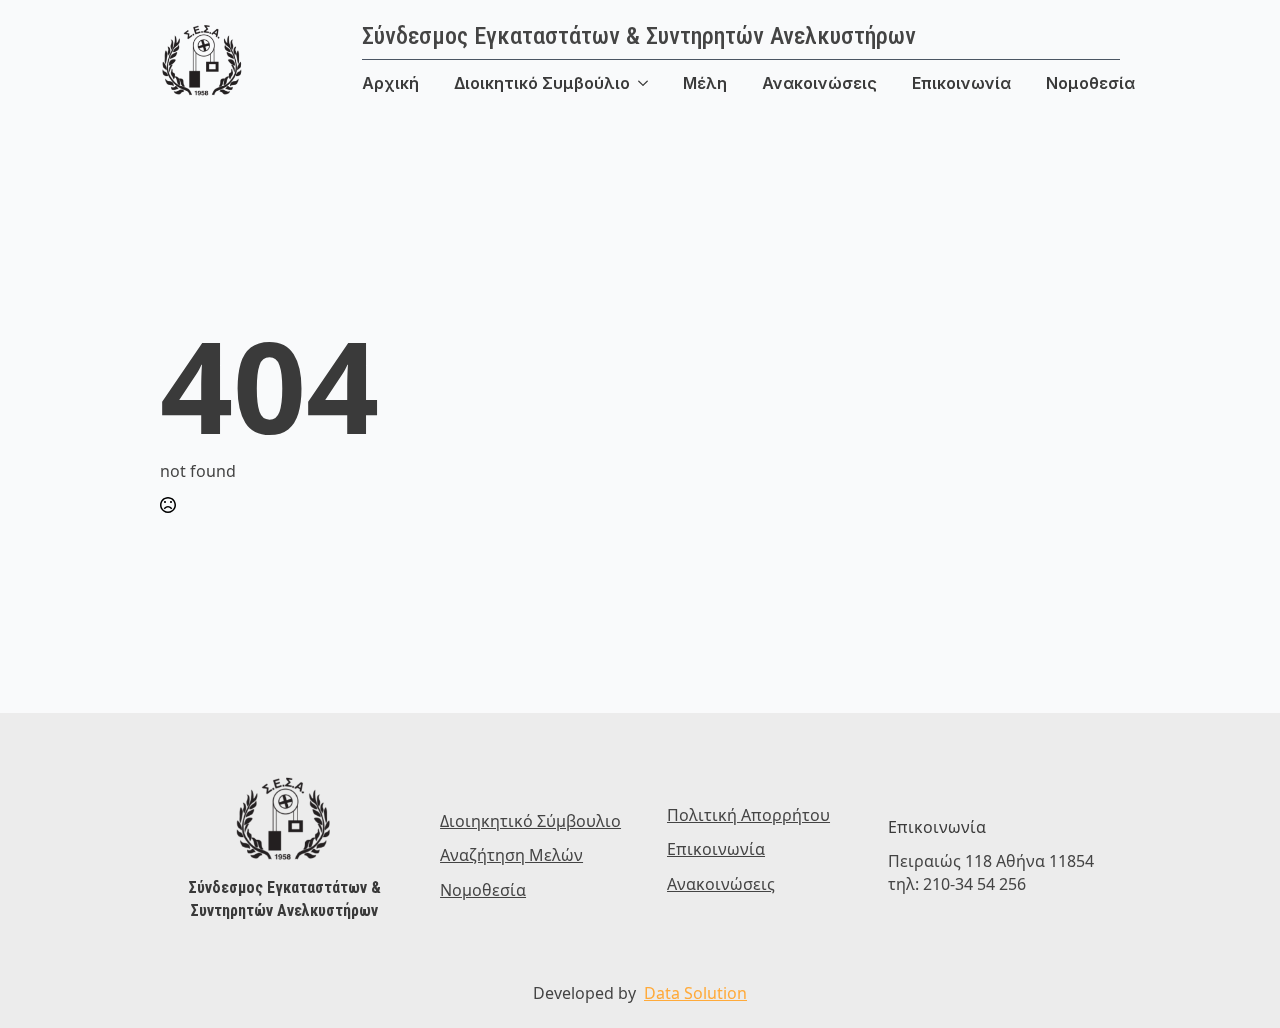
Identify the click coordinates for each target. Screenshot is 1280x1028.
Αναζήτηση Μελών (511, 855)
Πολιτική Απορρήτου (748, 815)
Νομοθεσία (1090, 83)
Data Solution (695, 993)
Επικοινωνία (961, 83)
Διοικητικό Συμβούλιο (542, 83)
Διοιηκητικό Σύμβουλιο (530, 821)
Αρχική (390, 83)
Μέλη (705, 83)
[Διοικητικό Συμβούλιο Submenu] (656, 83)
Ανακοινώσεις (819, 83)
